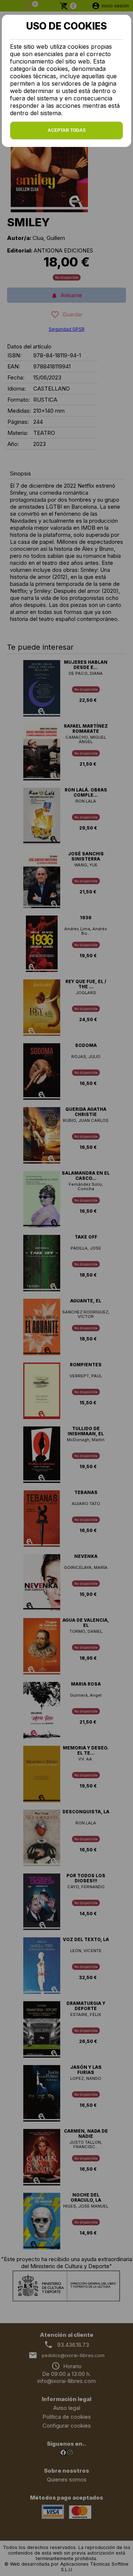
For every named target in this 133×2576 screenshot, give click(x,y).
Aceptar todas (67, 130)
